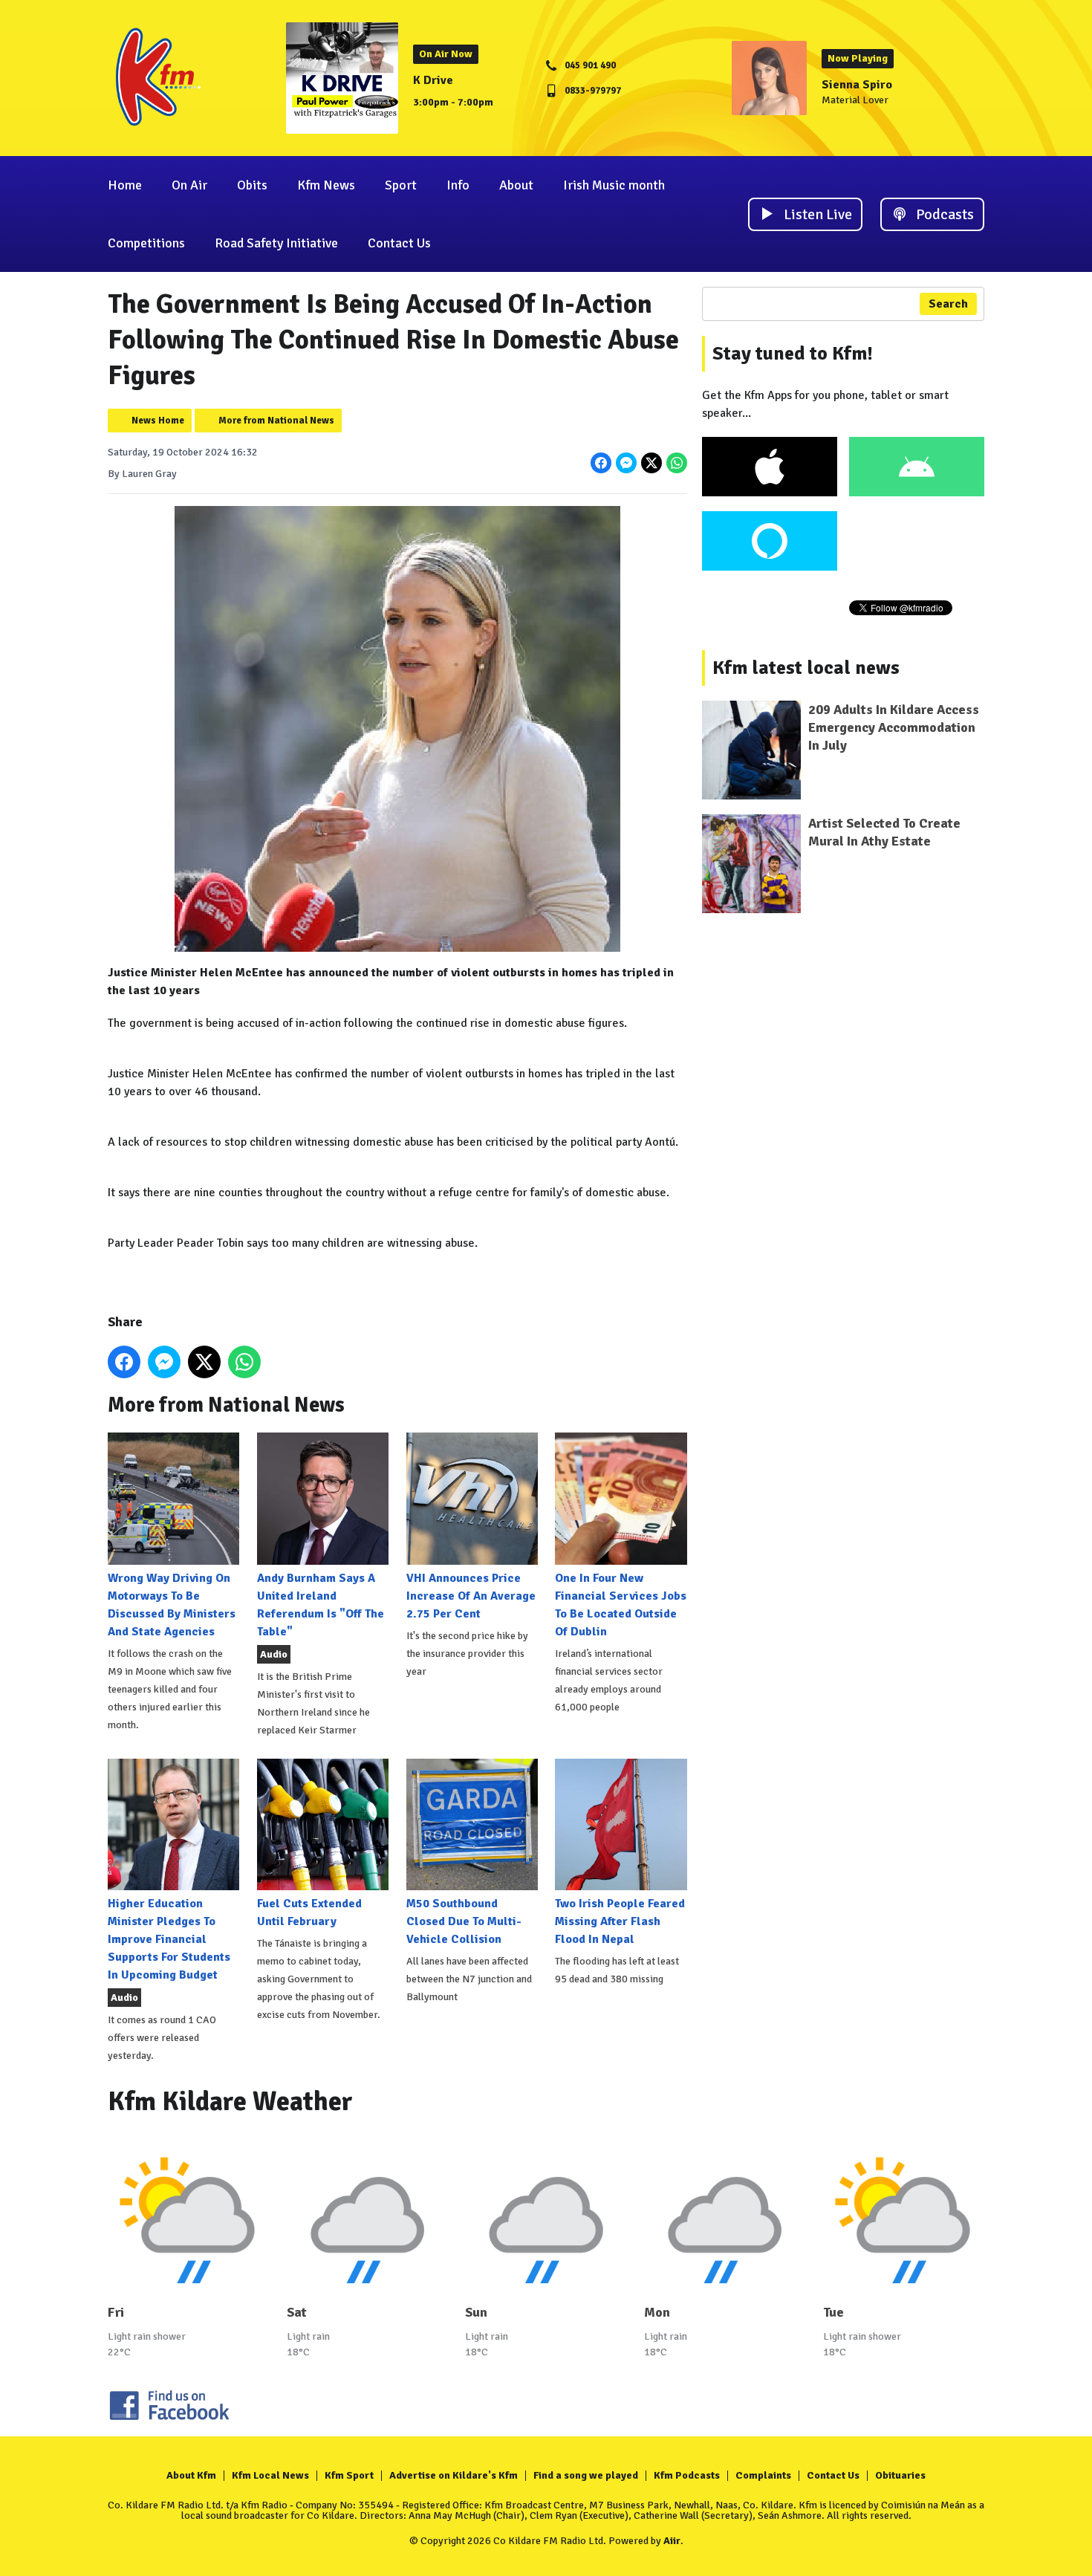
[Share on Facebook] (601, 463)
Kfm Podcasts (687, 2475)
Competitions (146, 243)
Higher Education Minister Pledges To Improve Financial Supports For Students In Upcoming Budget (169, 1939)
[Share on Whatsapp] (677, 463)
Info (458, 185)
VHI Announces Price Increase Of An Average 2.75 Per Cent (471, 1596)
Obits (252, 185)
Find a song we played (586, 2475)
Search (948, 304)
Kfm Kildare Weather (230, 2102)
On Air (189, 185)
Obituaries (900, 2475)
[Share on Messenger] (626, 463)
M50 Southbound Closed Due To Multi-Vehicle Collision (464, 1921)
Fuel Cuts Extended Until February (309, 1912)
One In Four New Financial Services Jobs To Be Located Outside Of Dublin (621, 1605)
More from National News (276, 421)
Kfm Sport (349, 2475)
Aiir (672, 2541)
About (516, 185)
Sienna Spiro (857, 85)
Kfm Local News (270, 2475)
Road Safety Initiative (276, 243)
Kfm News (326, 185)
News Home (158, 421)
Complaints (763, 2475)
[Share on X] (651, 463)
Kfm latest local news (806, 668)
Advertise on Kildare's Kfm (454, 2475)
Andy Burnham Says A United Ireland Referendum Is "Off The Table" (321, 1605)
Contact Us (399, 243)
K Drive (433, 80)
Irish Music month (614, 185)
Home (125, 185)
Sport (401, 185)
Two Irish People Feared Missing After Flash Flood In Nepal (620, 1921)
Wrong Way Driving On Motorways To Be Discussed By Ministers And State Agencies (172, 1605)
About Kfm (191, 2475)
